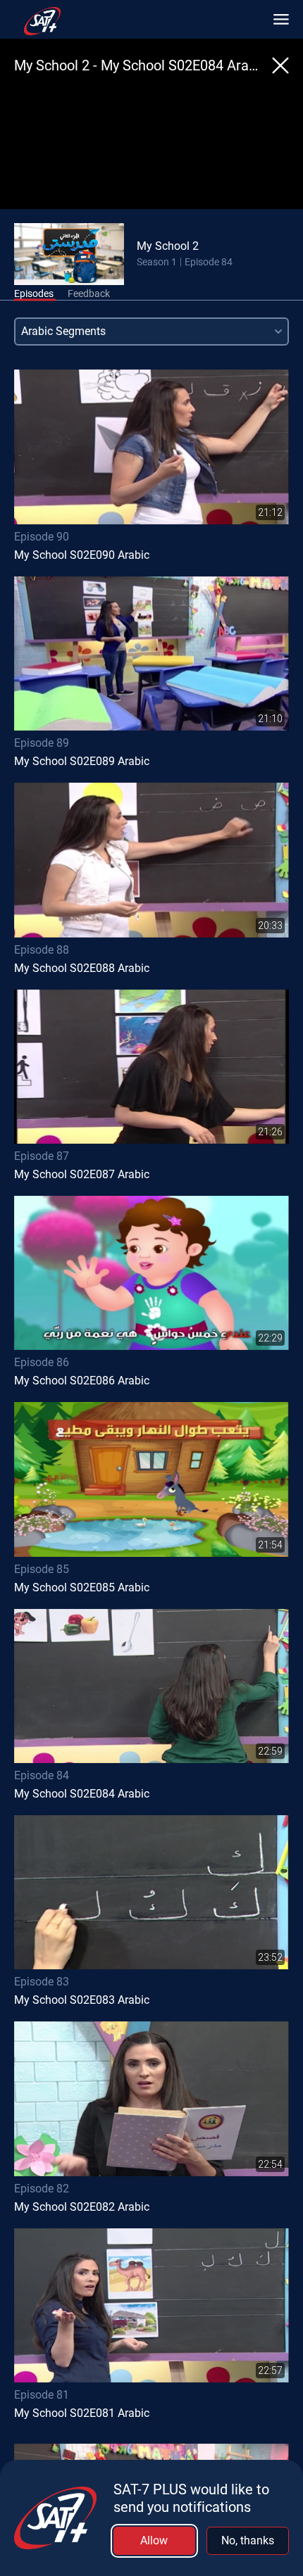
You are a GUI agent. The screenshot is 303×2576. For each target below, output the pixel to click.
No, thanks (248, 2540)
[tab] (34, 294)
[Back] (280, 65)
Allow (154, 2540)
